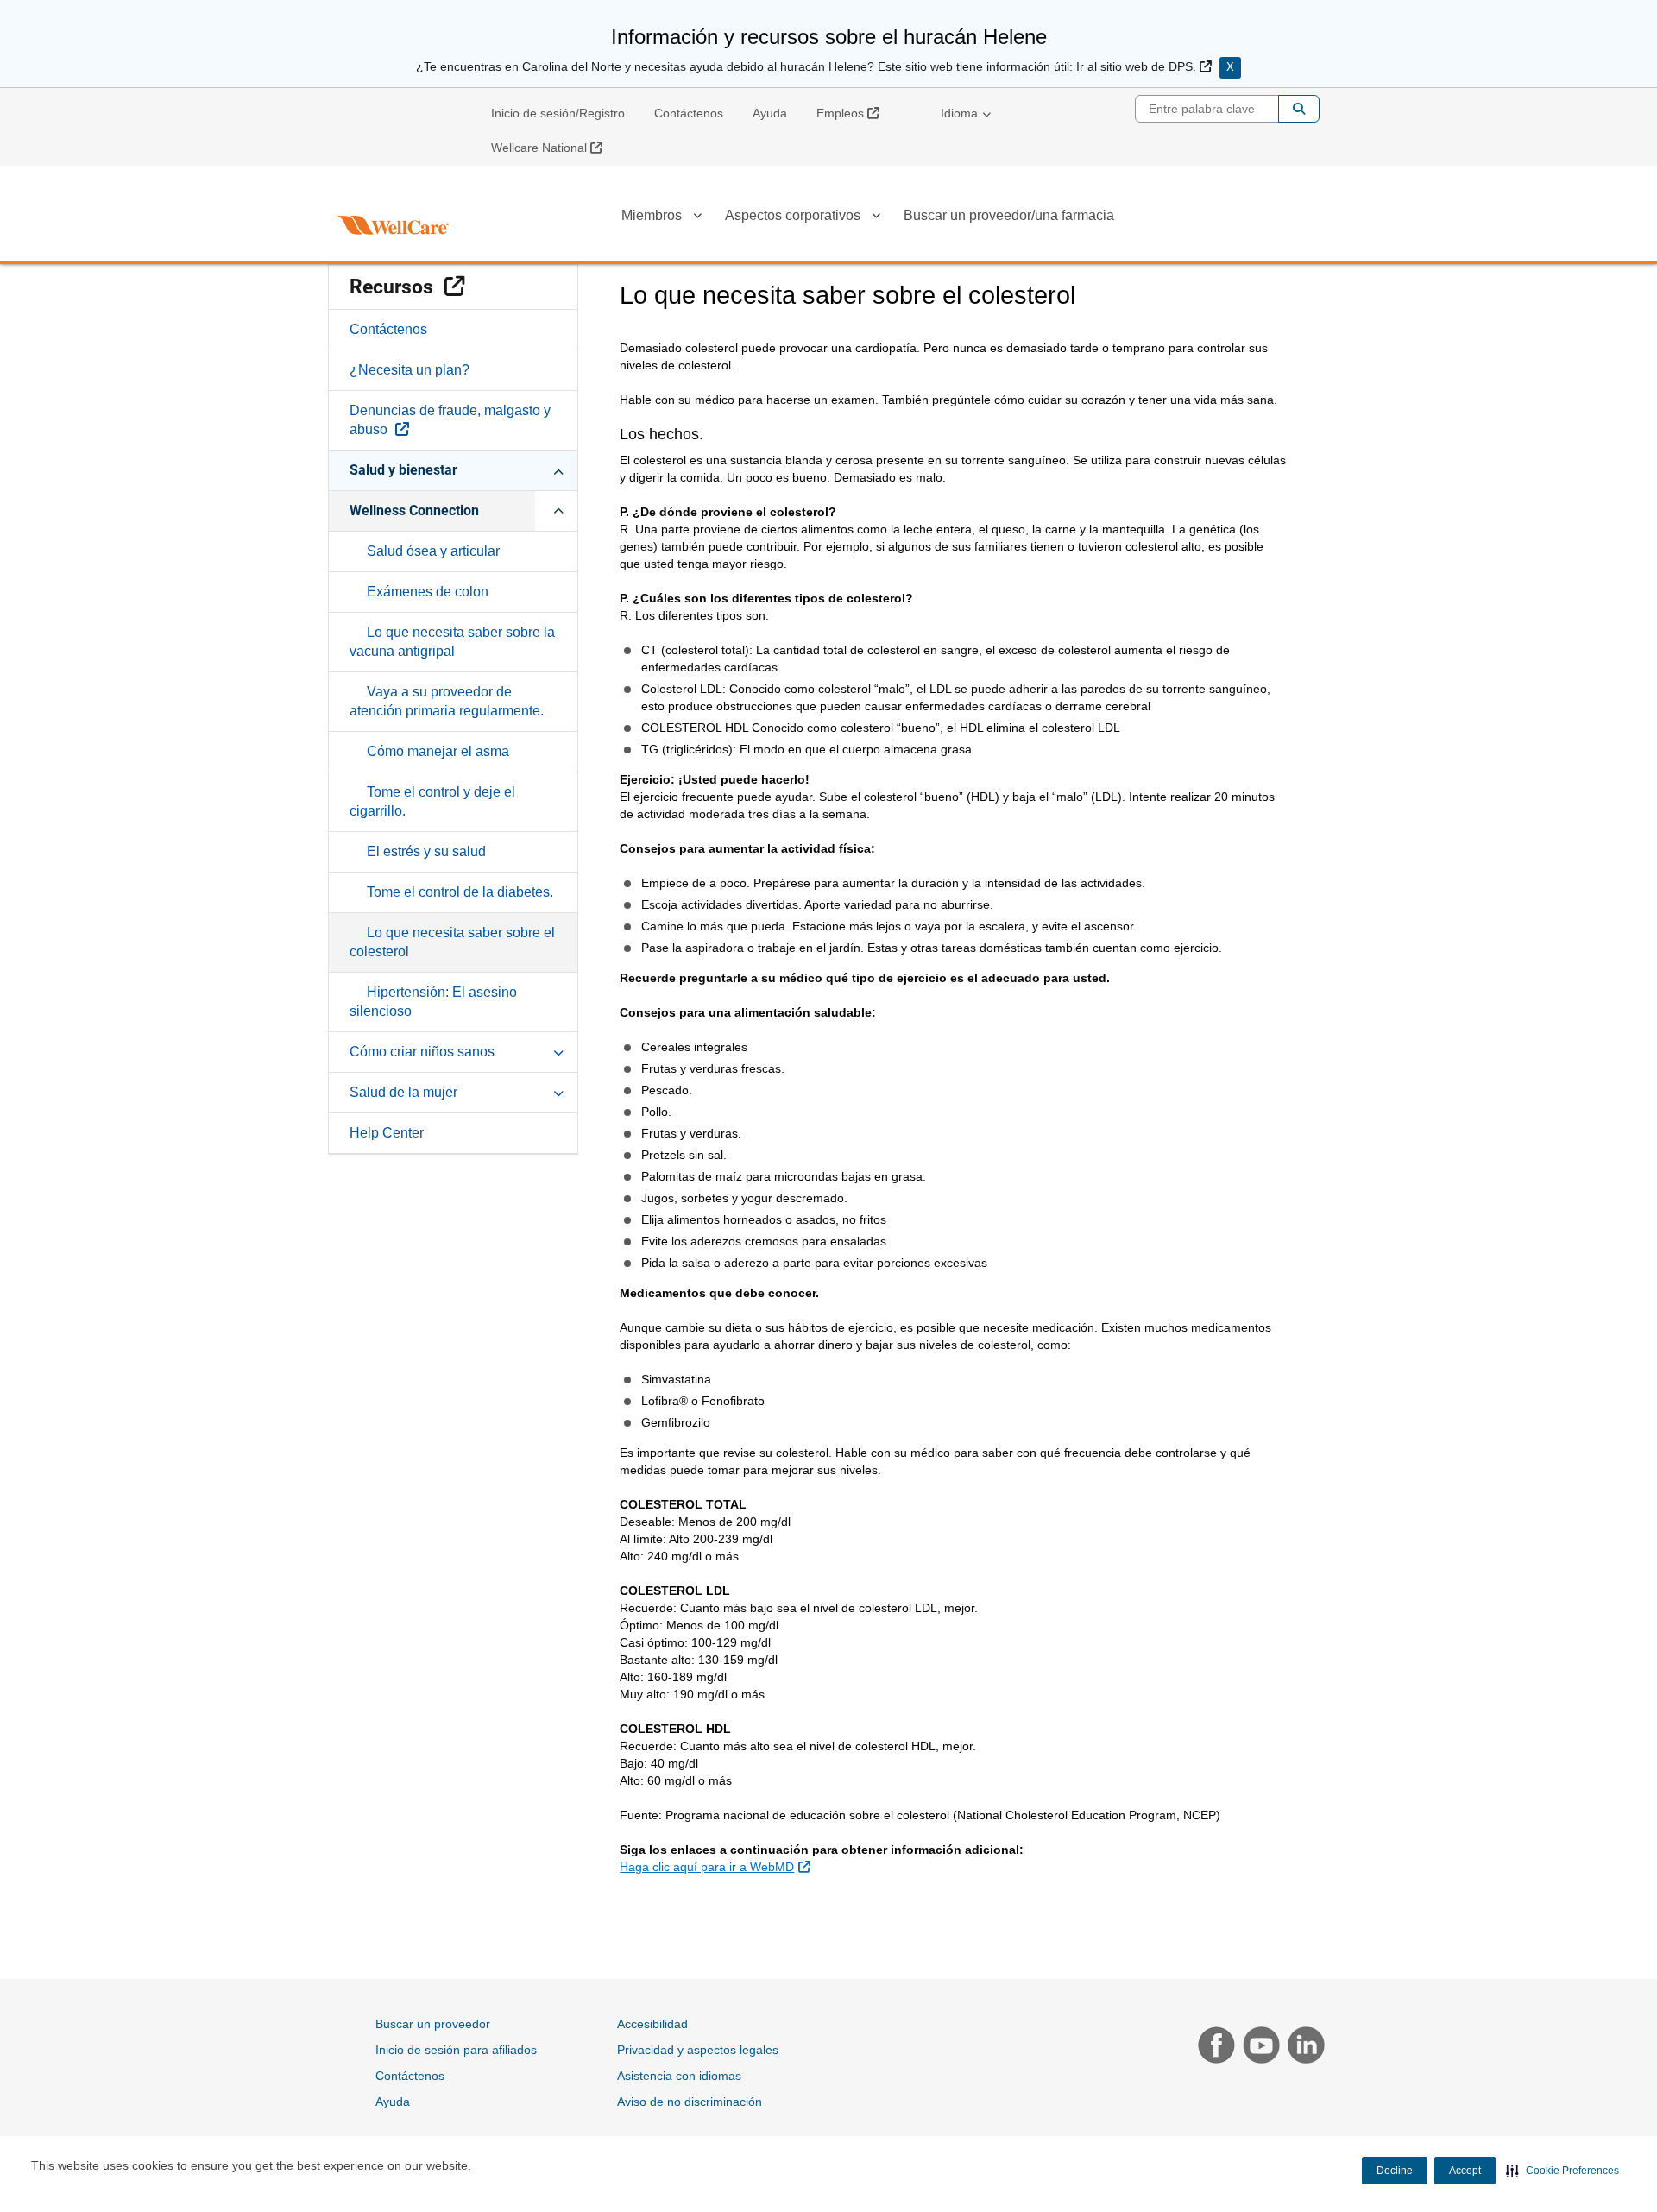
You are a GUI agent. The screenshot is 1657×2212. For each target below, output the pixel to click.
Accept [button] (1465, 2171)
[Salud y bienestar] (558, 469)
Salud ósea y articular (433, 551)
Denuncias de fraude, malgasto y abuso (450, 420)
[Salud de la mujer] (558, 1092)
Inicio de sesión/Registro (558, 113)
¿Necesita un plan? (410, 370)
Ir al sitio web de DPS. (1144, 66)
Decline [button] (1395, 2171)
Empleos (854, 113)
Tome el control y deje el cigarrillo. (432, 801)
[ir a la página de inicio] (393, 225)
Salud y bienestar (403, 470)
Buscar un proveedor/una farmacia (1009, 215)
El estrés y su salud (426, 851)
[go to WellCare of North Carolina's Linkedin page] (1302, 2047)
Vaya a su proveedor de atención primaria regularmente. (447, 701)
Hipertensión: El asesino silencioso (433, 1002)
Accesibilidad (652, 2024)
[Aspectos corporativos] (876, 218)
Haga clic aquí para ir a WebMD (717, 1866)
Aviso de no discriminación (690, 2102)
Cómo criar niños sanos (422, 1052)
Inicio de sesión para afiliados (456, 2050)
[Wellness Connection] (558, 510)
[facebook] (1214, 2047)
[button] (1562, 2171)
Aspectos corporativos (793, 215)
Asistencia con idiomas (679, 2076)
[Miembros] (697, 218)
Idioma (959, 113)
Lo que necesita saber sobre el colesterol (452, 942)
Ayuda (770, 113)
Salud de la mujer (403, 1092)
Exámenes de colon (428, 592)
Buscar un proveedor (433, 2024)
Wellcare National (553, 147)
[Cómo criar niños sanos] (558, 1051)
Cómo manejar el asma (438, 751)
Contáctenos (689, 113)
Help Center (387, 1133)
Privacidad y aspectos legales (698, 2050)
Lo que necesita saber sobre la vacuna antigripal (452, 642)
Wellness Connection (414, 510)
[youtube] (1259, 2047)
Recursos (463, 287)
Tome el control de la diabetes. (460, 892)
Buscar (1299, 109)
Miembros (652, 215)
